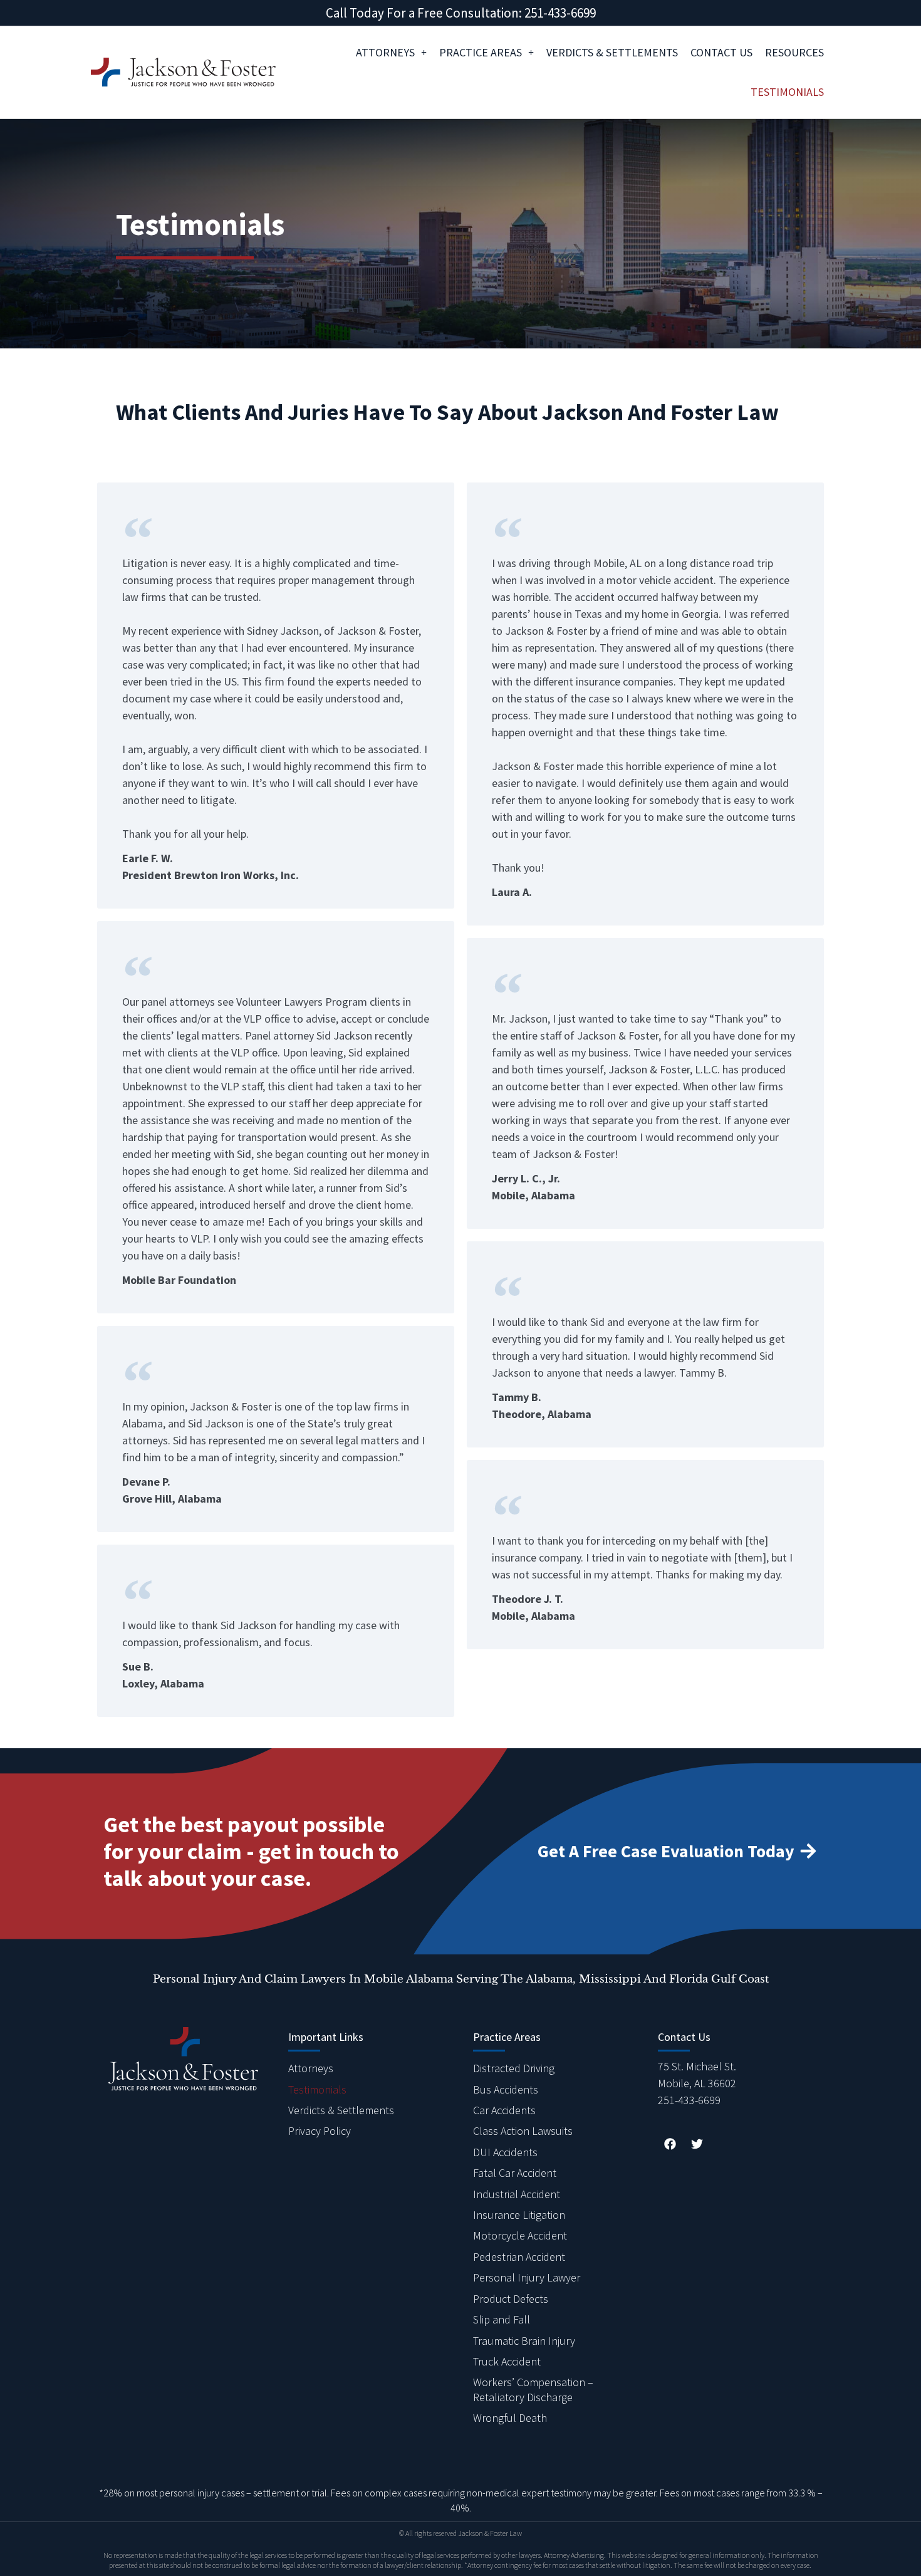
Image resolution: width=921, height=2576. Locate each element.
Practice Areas (481, 52)
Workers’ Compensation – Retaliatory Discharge (533, 2389)
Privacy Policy (320, 2131)
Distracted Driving (514, 2068)
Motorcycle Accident (520, 2235)
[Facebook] (670, 2144)
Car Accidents (504, 2110)
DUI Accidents (505, 2152)
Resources (794, 52)
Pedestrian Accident (519, 2257)
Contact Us (721, 52)
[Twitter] (697, 2144)
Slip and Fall (502, 2319)
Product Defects (511, 2299)
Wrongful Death (510, 2418)
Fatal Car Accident (515, 2173)
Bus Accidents (506, 2089)
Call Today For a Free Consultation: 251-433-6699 (461, 13)
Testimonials (787, 92)
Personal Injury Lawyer (527, 2277)
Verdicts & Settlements (612, 52)
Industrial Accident (517, 2194)
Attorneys (385, 52)
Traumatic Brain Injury (524, 2341)
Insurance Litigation (519, 2215)
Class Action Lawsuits (523, 2131)
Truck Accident (507, 2361)
